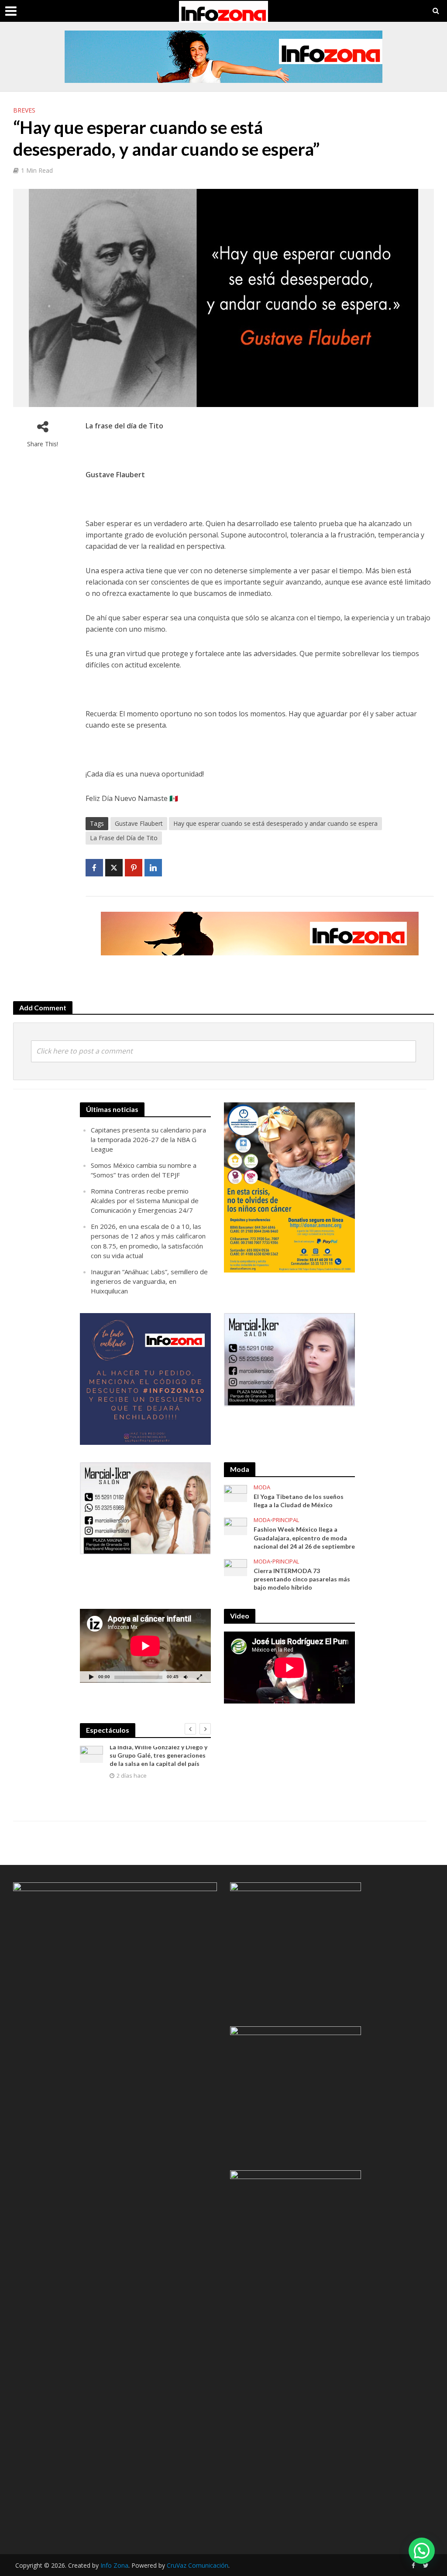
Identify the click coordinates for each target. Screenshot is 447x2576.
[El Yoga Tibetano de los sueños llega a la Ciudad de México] (236, 1493)
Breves (24, 110)
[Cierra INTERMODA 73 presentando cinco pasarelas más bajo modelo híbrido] (236, 1567)
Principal (286, 1520)
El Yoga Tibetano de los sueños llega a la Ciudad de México (299, 1501)
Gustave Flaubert (139, 823)
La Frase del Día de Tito (124, 838)
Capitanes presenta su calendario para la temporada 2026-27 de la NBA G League (148, 1139)
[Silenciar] (186, 1677)
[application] (145, 1646)
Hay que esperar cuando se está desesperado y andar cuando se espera (275, 823)
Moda (262, 1487)
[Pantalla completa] (199, 1677)
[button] (422, 2551)
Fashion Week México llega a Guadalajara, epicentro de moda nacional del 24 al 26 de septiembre (304, 1538)
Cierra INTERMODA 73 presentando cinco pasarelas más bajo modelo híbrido (302, 1579)
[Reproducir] (91, 1677)
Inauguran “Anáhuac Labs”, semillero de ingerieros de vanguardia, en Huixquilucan (149, 1281)
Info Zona (114, 2565)
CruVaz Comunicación (198, 2565)
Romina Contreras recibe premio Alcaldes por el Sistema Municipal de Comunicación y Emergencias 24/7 (145, 1201)
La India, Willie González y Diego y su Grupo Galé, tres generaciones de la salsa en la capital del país (158, 1755)
